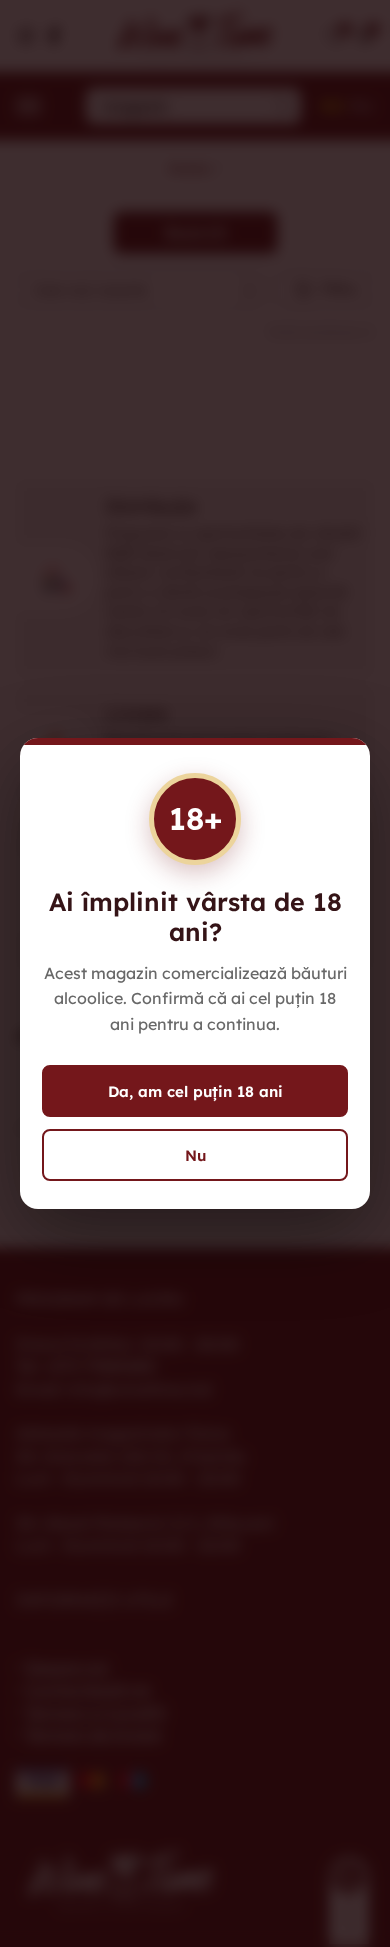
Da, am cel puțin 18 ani (195, 1091)
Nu (195, 1155)
